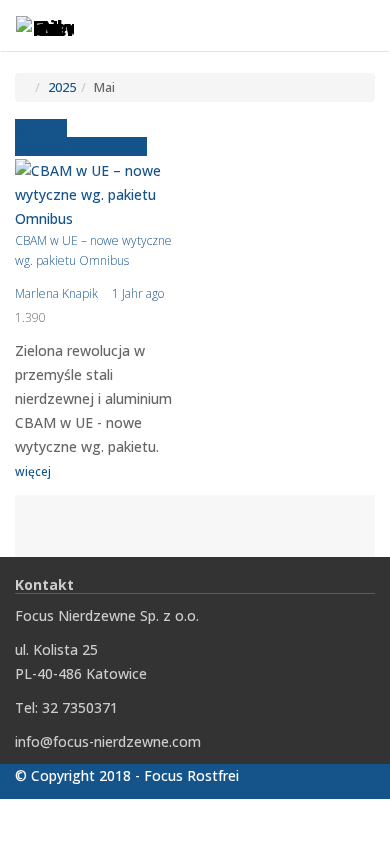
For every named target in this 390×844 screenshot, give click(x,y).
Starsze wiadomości (81, 146)
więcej (33, 471)
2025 (62, 87)
